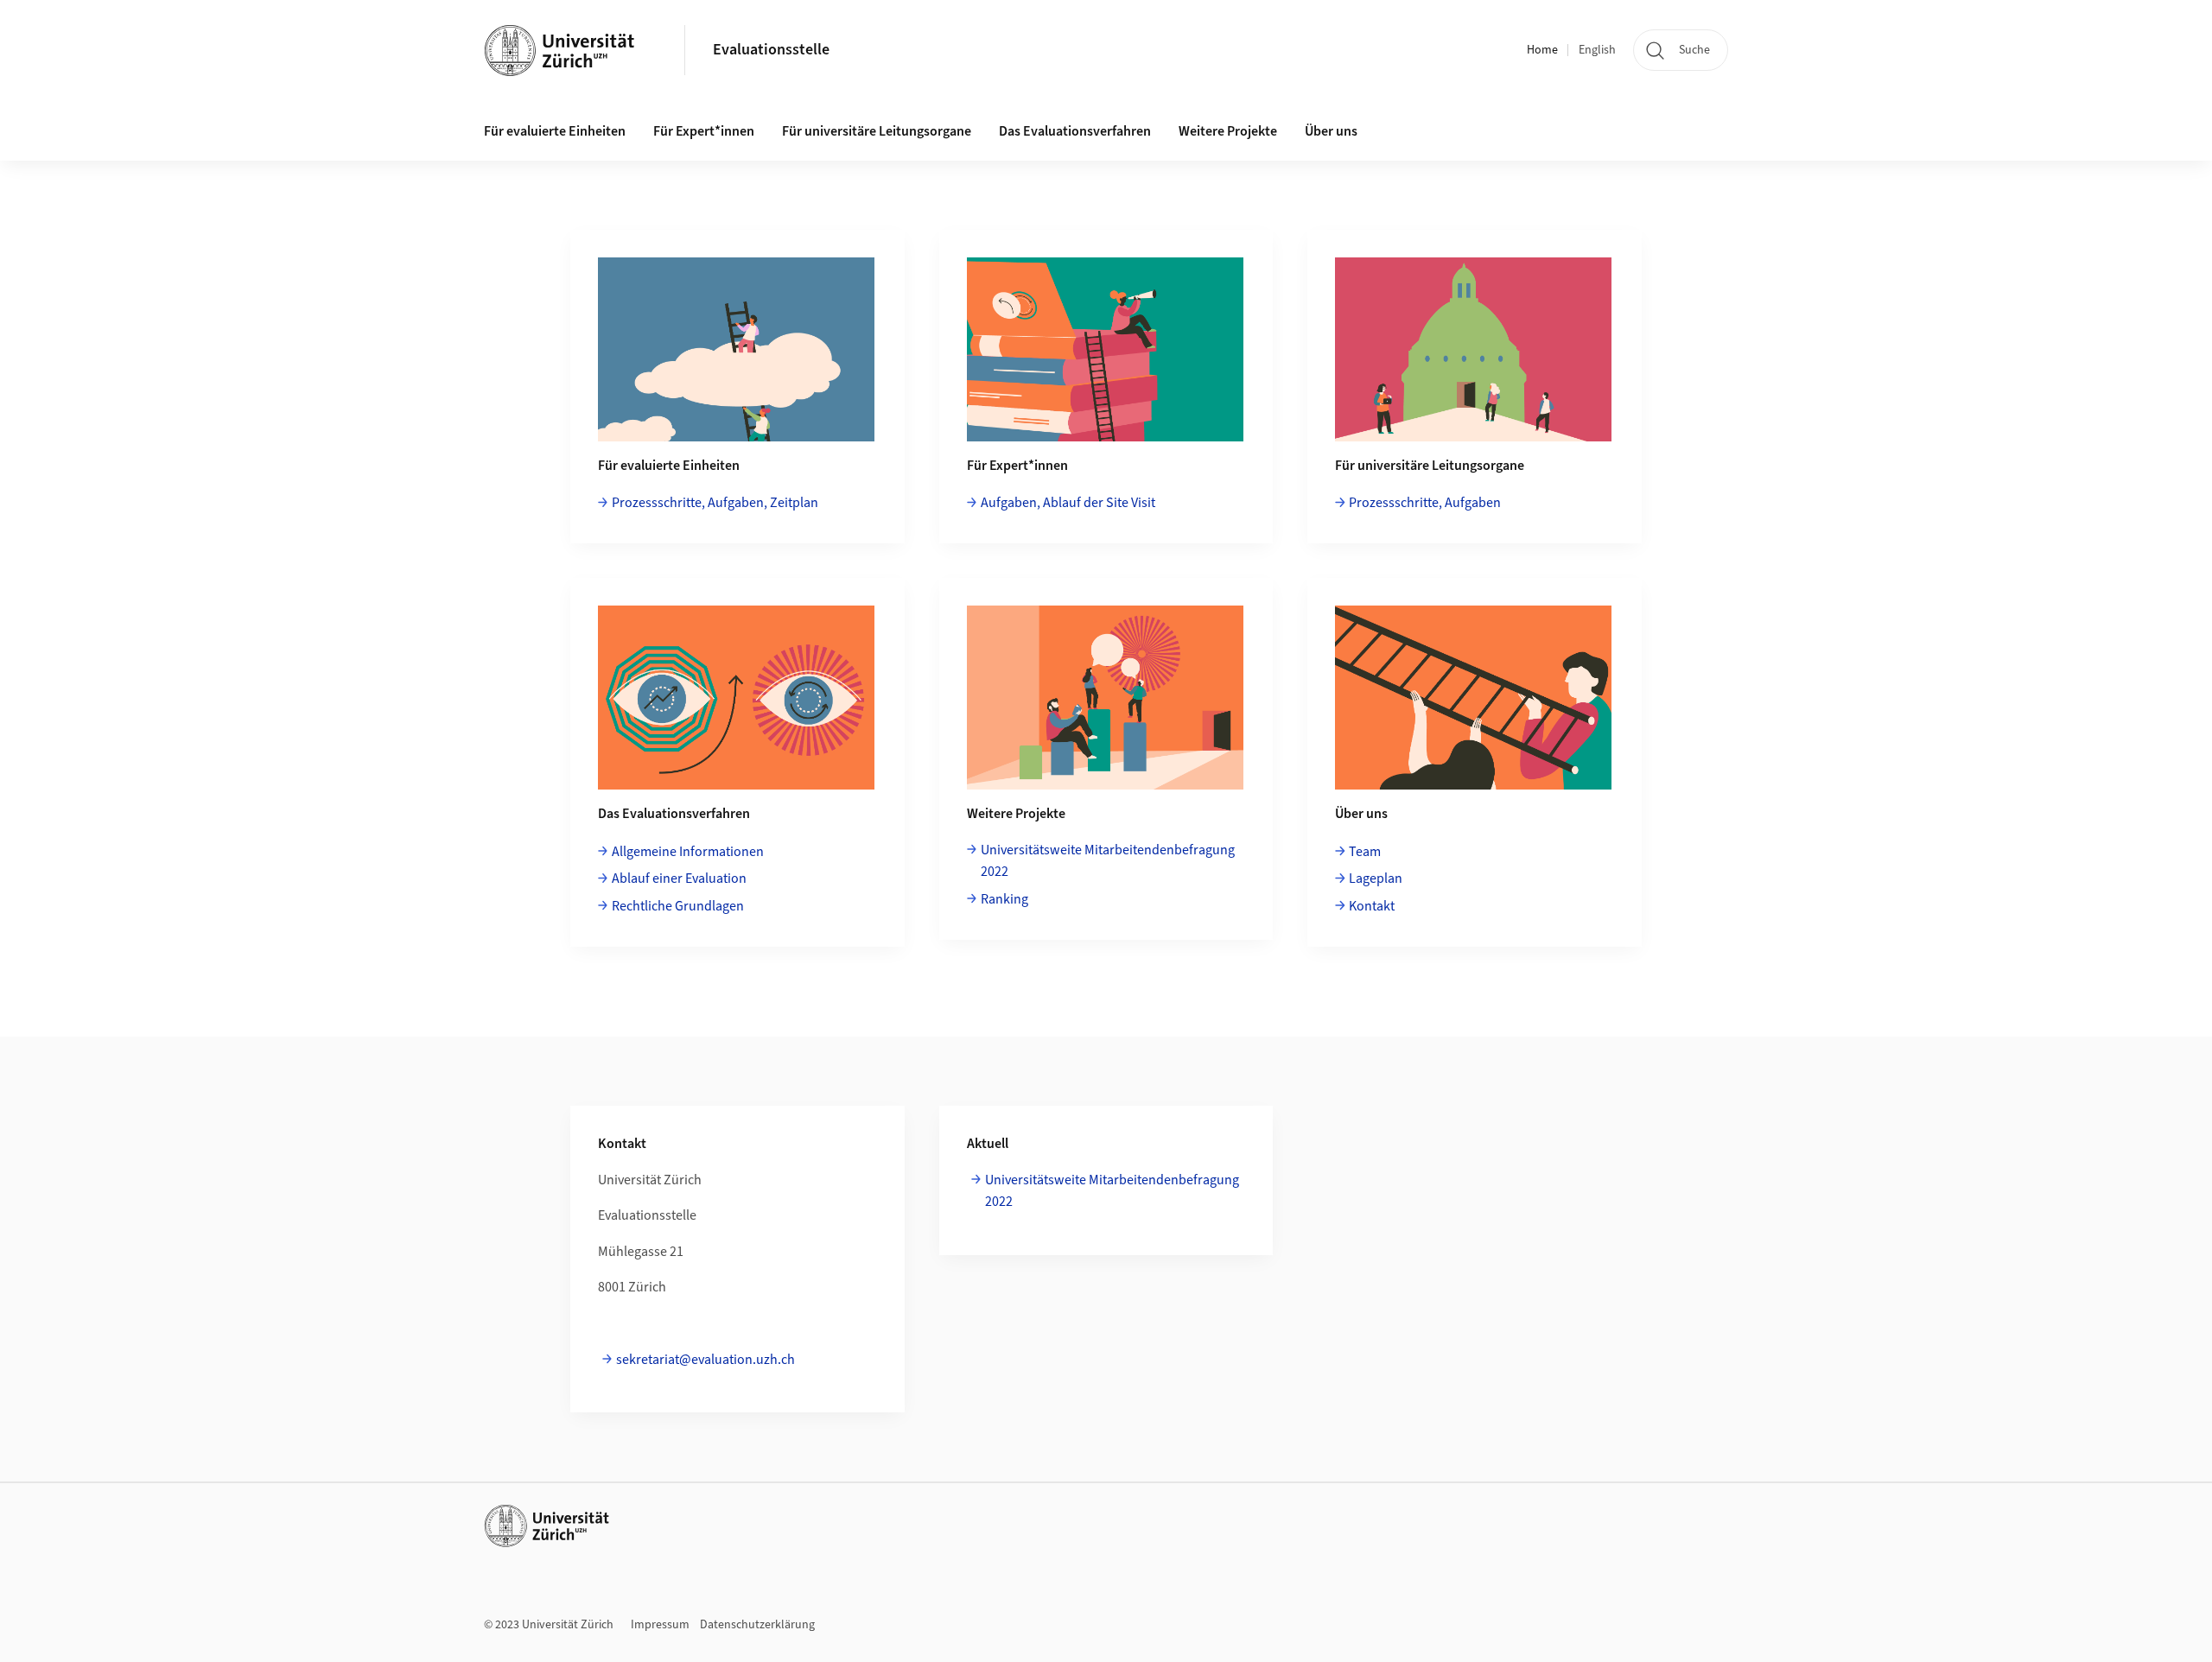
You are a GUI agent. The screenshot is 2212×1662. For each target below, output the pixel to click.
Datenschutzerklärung (757, 1625)
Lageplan (1376, 879)
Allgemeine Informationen (688, 852)
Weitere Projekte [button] (1228, 131)
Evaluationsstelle (771, 50)
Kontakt (1372, 906)
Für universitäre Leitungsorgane (877, 131)
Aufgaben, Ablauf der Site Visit (1068, 503)
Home (1542, 50)
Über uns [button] (1331, 131)
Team (1365, 852)
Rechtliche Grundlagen (678, 906)
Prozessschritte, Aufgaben (1425, 503)
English (1597, 50)
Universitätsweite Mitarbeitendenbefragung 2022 (1108, 861)
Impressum (660, 1625)
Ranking (1004, 899)
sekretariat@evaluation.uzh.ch (706, 1360)
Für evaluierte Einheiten (555, 131)
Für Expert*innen (704, 131)
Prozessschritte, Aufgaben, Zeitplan (715, 503)
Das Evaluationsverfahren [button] (1075, 131)
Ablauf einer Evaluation (679, 879)
